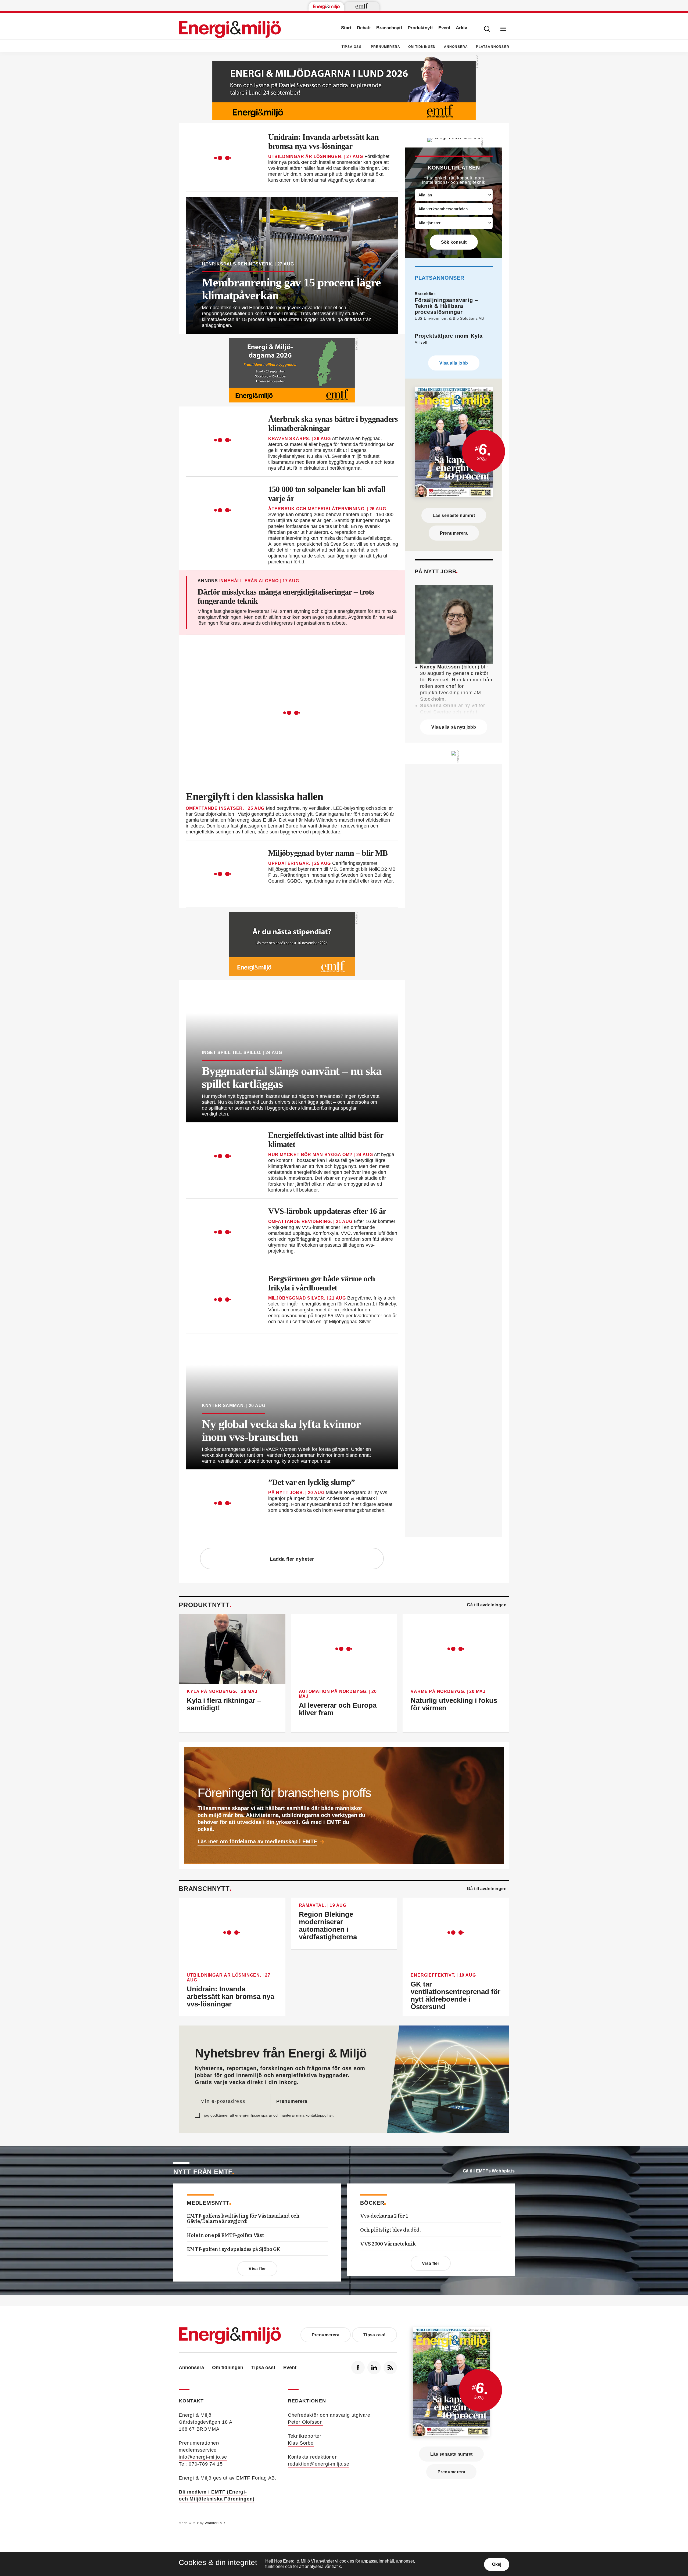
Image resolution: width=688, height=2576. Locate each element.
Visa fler (257, 2269)
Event (444, 28)
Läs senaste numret (454, 515)
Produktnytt (420, 28)
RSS (390, 2368)
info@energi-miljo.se (203, 2457)
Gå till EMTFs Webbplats (489, 2171)
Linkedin (374, 2368)
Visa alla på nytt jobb (454, 727)
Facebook (358, 2368)
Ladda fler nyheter (292, 1559)
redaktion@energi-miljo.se (319, 2464)
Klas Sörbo (301, 2443)
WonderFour (215, 2523)
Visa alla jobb (454, 363)
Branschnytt (389, 28)
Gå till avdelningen (487, 1605)
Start (346, 28)
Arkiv (461, 28)
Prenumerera (386, 47)
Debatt (364, 28)
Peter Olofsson (305, 2422)
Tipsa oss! (352, 47)
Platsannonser (493, 47)
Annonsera (456, 47)
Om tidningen (422, 47)
